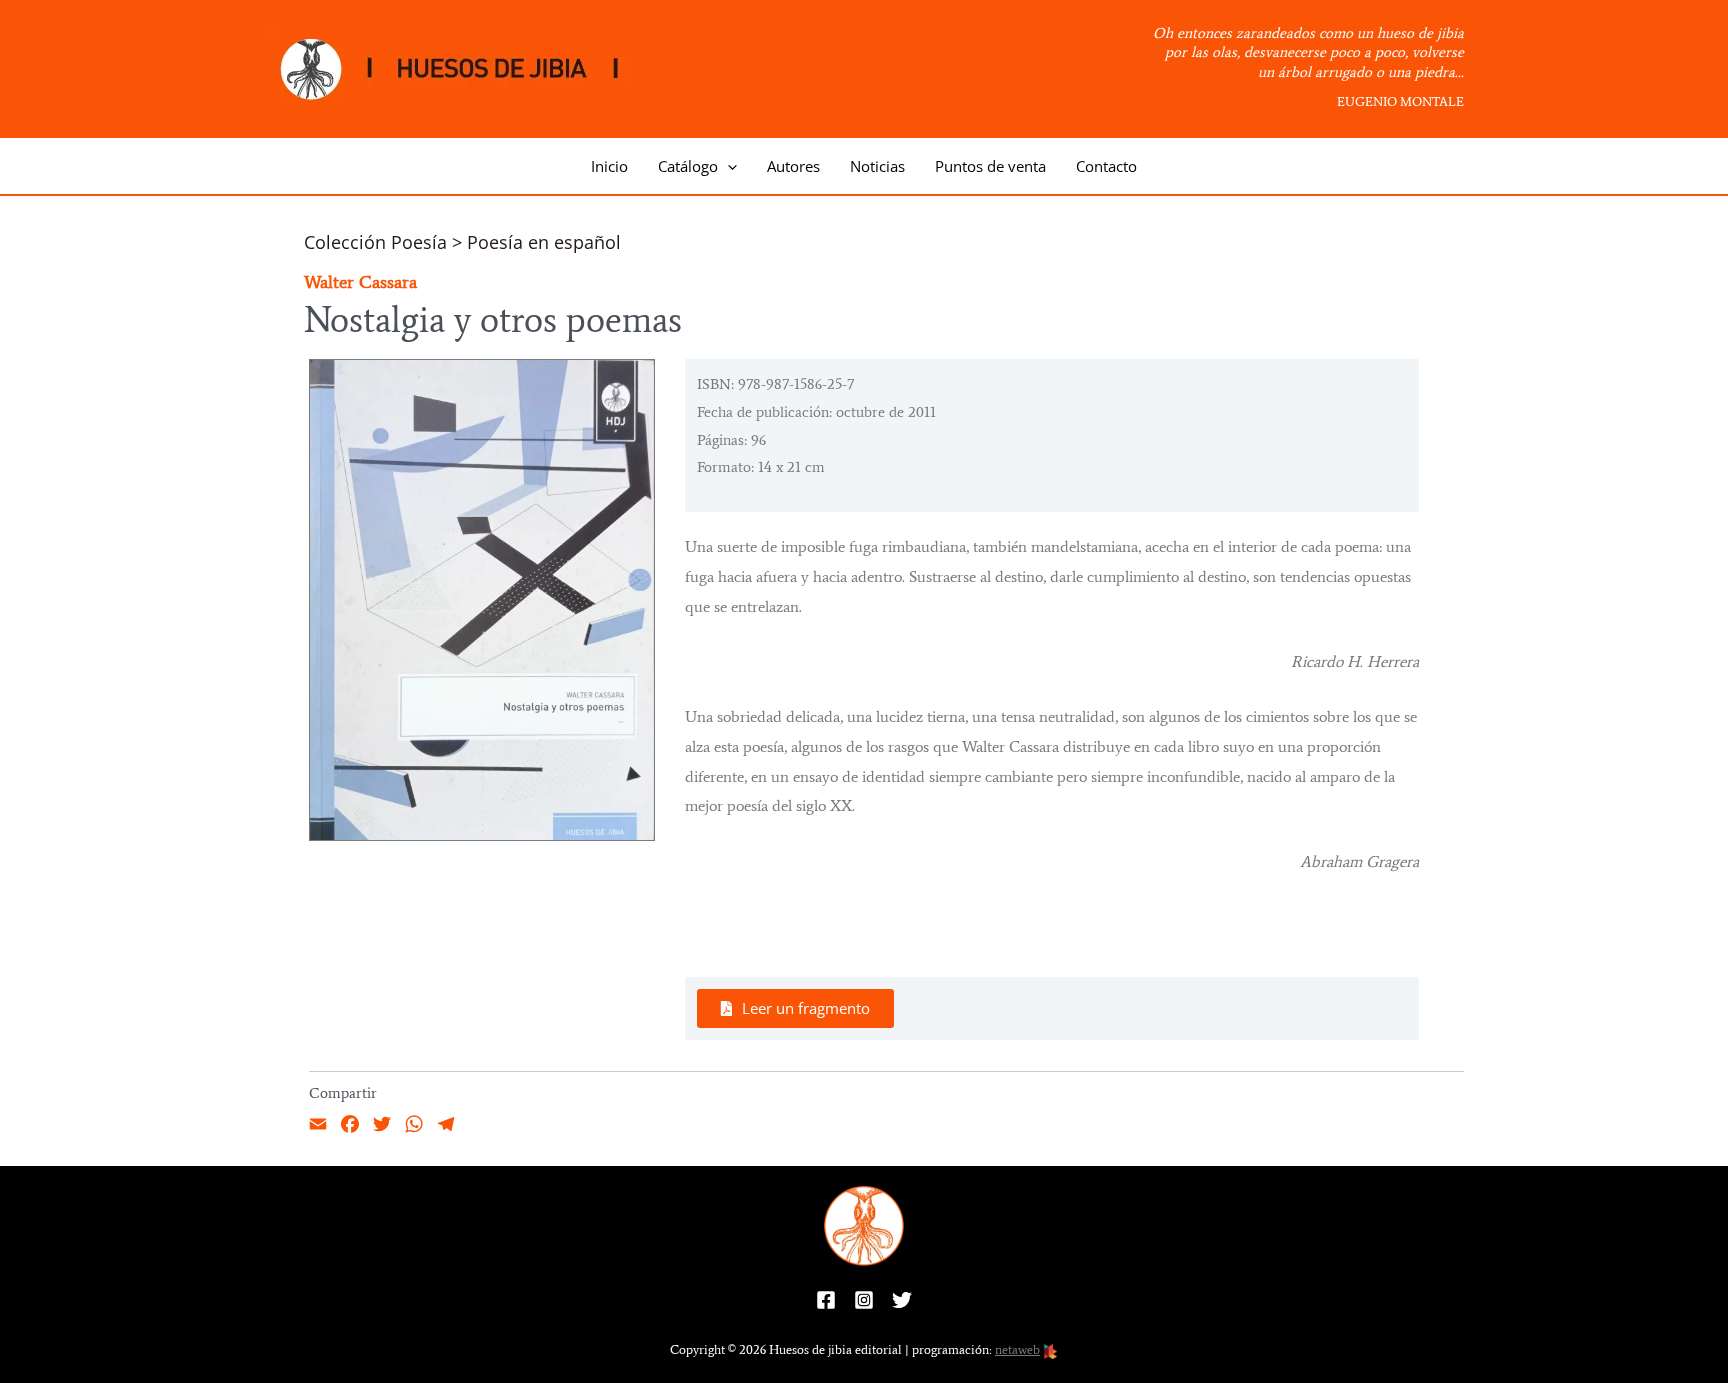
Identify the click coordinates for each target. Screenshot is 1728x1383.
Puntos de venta (990, 166)
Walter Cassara (360, 282)
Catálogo (688, 166)
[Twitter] (902, 1300)
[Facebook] (826, 1300)
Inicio (609, 166)
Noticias (877, 166)
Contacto (1106, 166)
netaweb (1017, 1349)
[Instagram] (864, 1300)
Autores (793, 166)
